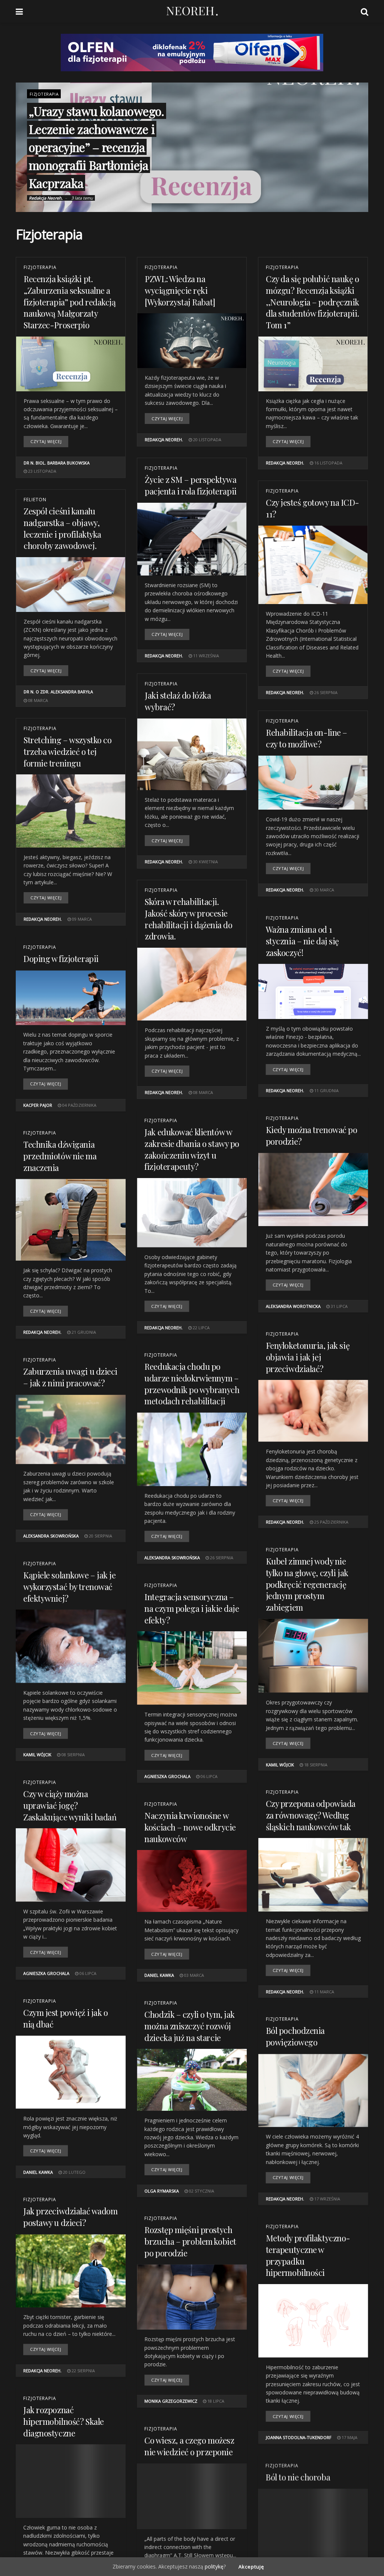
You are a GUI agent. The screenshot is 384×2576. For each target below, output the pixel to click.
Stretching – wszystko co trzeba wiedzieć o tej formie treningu (67, 751)
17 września (327, 2199)
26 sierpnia (325, 692)
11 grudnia (326, 1090)
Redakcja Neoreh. (46, 198)
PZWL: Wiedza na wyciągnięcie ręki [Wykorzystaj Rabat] (180, 290)
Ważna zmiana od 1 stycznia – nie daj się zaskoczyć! (302, 941)
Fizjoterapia (44, 94)
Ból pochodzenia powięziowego (295, 2036)
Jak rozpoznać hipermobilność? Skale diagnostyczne (64, 2421)
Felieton (35, 500)
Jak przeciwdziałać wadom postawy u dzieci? (70, 2217)
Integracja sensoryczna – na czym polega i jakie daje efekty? (192, 1608)
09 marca (81, 919)
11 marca (324, 1992)
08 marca (37, 700)
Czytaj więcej (46, 441)
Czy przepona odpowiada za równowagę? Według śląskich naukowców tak (311, 1815)
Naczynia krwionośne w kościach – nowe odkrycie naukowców (190, 1827)
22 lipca (201, 1327)
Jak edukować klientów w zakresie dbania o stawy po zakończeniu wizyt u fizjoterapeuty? (192, 1149)
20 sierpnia (100, 1536)
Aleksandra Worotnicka (293, 1306)
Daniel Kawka (159, 1975)
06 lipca (208, 1776)
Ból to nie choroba (298, 2476)
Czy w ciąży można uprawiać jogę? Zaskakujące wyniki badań (70, 1805)
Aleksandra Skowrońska (172, 1558)
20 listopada (207, 440)
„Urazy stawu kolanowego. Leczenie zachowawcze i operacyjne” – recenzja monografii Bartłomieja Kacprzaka (97, 147)
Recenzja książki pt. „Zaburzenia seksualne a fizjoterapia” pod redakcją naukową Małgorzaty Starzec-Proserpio (70, 302)
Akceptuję (251, 2567)
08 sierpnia (73, 1755)
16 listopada (328, 463)
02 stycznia (201, 2191)
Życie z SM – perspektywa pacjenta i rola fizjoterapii (191, 485)
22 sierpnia (83, 2371)
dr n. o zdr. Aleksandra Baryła (58, 692)
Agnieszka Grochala (167, 1776)
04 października (79, 1105)
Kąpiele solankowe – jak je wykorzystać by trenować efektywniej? (70, 1587)
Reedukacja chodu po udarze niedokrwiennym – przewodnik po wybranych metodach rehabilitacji (192, 1384)
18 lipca (215, 2401)
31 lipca (339, 1306)
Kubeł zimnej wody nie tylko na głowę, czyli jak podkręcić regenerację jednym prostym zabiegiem (307, 1584)
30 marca (324, 890)
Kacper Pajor (38, 1105)
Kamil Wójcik (280, 1764)
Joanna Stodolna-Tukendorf (299, 2437)
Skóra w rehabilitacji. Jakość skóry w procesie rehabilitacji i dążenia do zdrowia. (189, 919)
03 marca (193, 1975)
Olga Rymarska (162, 2191)
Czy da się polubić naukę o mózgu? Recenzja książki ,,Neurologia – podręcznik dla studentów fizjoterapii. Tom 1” (313, 302)
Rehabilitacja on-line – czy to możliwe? (307, 738)
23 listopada (42, 471)
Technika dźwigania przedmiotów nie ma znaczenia (60, 1156)
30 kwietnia (205, 862)
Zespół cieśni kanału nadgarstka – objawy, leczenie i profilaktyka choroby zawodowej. (62, 528)
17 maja (349, 2437)
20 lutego (74, 2172)
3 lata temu (82, 198)
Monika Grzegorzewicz (171, 2401)
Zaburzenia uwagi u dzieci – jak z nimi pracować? (70, 1377)
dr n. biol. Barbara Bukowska (57, 463)
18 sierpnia (315, 1764)
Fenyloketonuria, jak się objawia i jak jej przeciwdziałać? (308, 1357)
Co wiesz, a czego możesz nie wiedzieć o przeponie (189, 2446)
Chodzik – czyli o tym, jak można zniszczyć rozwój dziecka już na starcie (190, 2026)
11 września (205, 656)
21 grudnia (83, 1332)
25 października (331, 1522)
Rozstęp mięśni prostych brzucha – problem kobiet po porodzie (190, 2241)
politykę (214, 2566)
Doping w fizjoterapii (61, 959)
